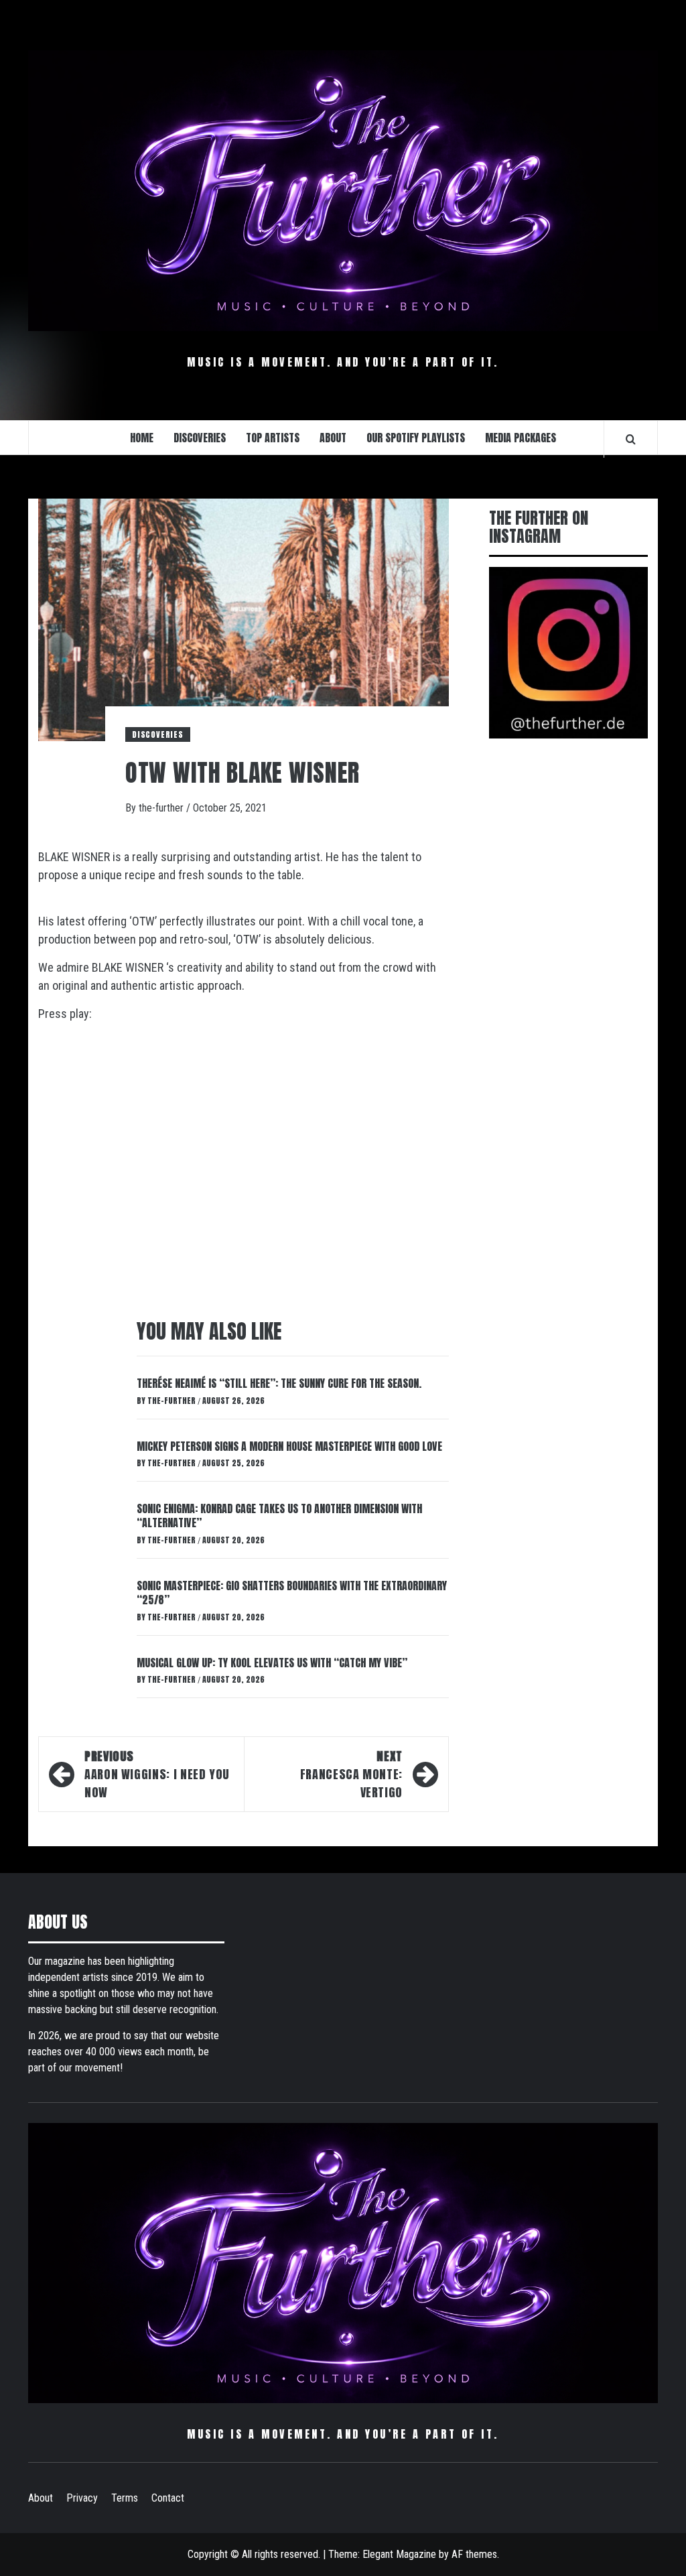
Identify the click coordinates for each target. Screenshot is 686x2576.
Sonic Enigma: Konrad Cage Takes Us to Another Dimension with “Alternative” (279, 1516)
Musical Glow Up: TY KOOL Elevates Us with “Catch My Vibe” (272, 1663)
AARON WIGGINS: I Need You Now (157, 1774)
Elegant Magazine (399, 2554)
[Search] (631, 439)
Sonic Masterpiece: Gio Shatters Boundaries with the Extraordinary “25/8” (292, 1593)
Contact (168, 2498)
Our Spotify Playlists (416, 438)
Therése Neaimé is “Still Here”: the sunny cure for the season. (279, 1383)
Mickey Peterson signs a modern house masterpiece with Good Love (289, 1446)
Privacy (82, 2498)
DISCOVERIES (200, 438)
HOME (142, 438)
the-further (162, 808)
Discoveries (158, 734)
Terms (125, 2498)
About (41, 2498)
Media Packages (521, 438)
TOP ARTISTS (273, 438)
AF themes (474, 2554)
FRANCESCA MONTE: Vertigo (351, 1774)
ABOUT (333, 438)
